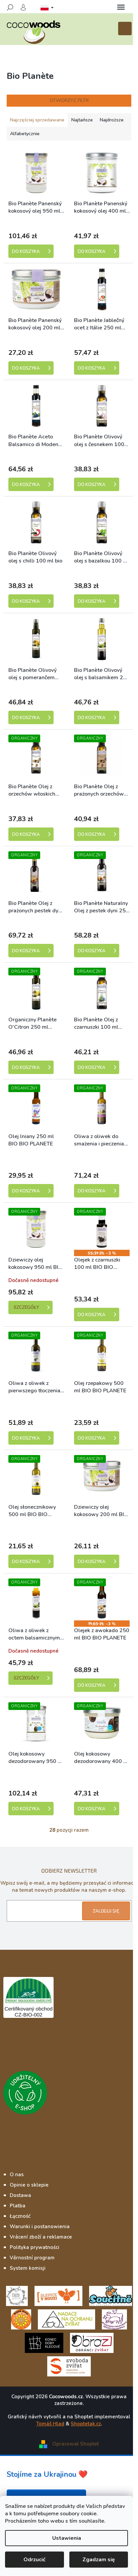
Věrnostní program (32, 2258)
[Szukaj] (10, 7)
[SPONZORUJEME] (21, 2319)
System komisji (28, 2268)
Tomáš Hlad (50, 2424)
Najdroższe (112, 120)
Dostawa (20, 2195)
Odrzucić (34, 2560)
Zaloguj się (106, 1911)
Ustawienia (67, 2538)
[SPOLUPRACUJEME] (58, 2295)
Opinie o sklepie (29, 2185)
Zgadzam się (99, 2560)
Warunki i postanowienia (40, 2226)
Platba (18, 2206)
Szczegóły (26, 1307)
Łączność (20, 2216)
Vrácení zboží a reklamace (41, 2237)
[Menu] (121, 7)
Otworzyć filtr (69, 100)
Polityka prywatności (34, 2247)
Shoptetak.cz (86, 2424)
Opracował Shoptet (76, 2444)
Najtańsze (82, 120)
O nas (17, 2175)
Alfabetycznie (25, 134)
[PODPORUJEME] (17, 2295)
